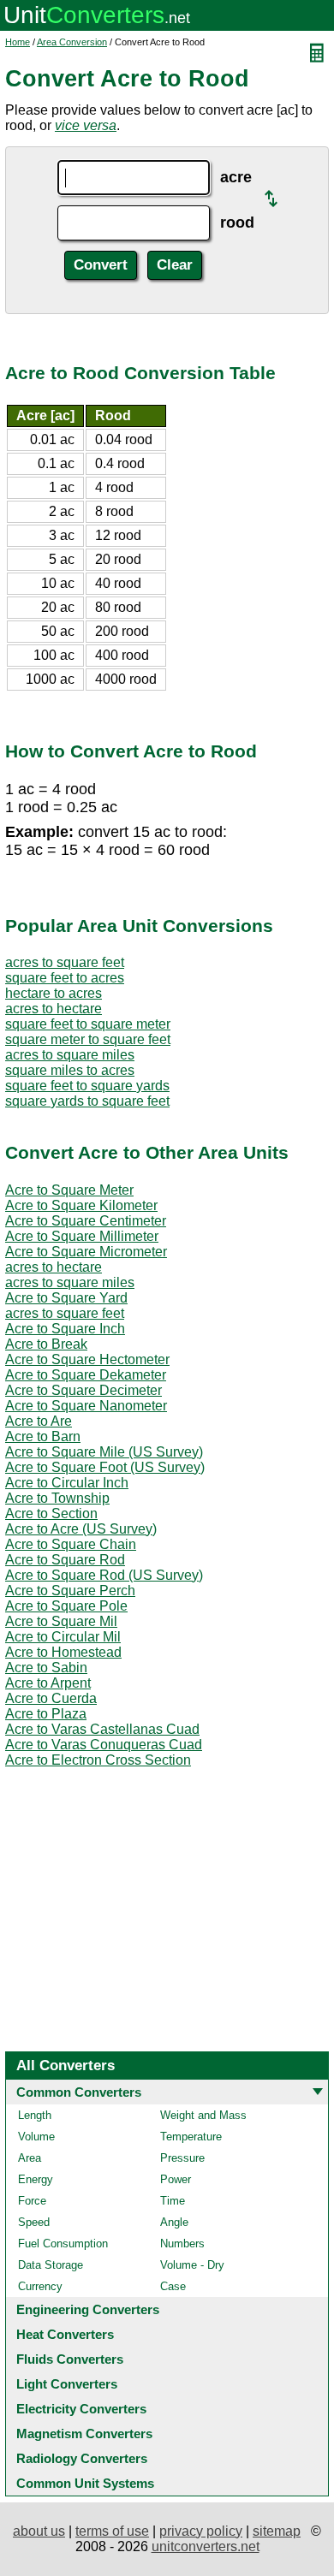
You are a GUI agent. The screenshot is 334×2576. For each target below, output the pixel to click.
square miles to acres (70, 1070)
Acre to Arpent (48, 1683)
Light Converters (67, 2384)
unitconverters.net (206, 2546)
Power (176, 2179)
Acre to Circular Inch (67, 1483)
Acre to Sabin (46, 1668)
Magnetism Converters (84, 2434)
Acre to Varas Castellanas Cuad (102, 1729)
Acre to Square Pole (66, 1606)
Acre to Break (46, 1344)
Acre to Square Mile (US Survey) (104, 1452)
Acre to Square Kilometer (81, 1205)
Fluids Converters (70, 2359)
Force (32, 2201)
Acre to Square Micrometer (86, 1252)
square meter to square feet (88, 1039)
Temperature (191, 2137)
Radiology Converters (82, 2458)
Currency (40, 2286)
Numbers (182, 2244)
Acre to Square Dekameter (86, 1375)
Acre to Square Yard (66, 1298)
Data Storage (51, 2265)
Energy (36, 2179)
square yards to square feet (87, 1101)
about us (39, 2531)
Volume (36, 2137)
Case (173, 2286)
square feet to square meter (88, 1024)
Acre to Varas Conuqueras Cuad (104, 1745)
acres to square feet (65, 962)
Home (18, 42)
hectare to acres (54, 993)
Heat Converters (65, 2334)
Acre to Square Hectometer (87, 1359)
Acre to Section (51, 1514)
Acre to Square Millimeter (82, 1236)
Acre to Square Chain (71, 1544)
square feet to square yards (87, 1086)
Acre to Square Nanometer (86, 1406)
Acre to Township (57, 1498)
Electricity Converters (81, 2409)
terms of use (112, 2531)
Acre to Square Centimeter (86, 1221)
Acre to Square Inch (65, 1329)
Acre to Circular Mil (63, 1637)
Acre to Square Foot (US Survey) (105, 1467)
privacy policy (201, 2531)
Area (30, 2158)
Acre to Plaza (46, 1714)
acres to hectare (54, 1009)
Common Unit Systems (85, 2483)
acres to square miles (70, 1055)
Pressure (182, 2158)
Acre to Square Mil (61, 1621)
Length (35, 2115)
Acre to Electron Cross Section (98, 1760)
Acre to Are (39, 1421)
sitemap (277, 2531)
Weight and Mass (203, 2115)
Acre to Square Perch (70, 1591)
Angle (174, 2222)
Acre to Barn (43, 1436)
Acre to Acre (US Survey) (81, 1529)
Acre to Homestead (63, 1652)
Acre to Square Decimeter (83, 1390)
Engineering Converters (88, 2309)
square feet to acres (65, 978)
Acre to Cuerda (51, 1698)
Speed (34, 2222)
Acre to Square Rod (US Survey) (104, 1575)
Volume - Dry (192, 2265)
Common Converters (79, 2092)
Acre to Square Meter (69, 1190)
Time (173, 2201)
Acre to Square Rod (65, 1560)
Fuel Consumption (63, 2244)
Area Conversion (72, 42)
